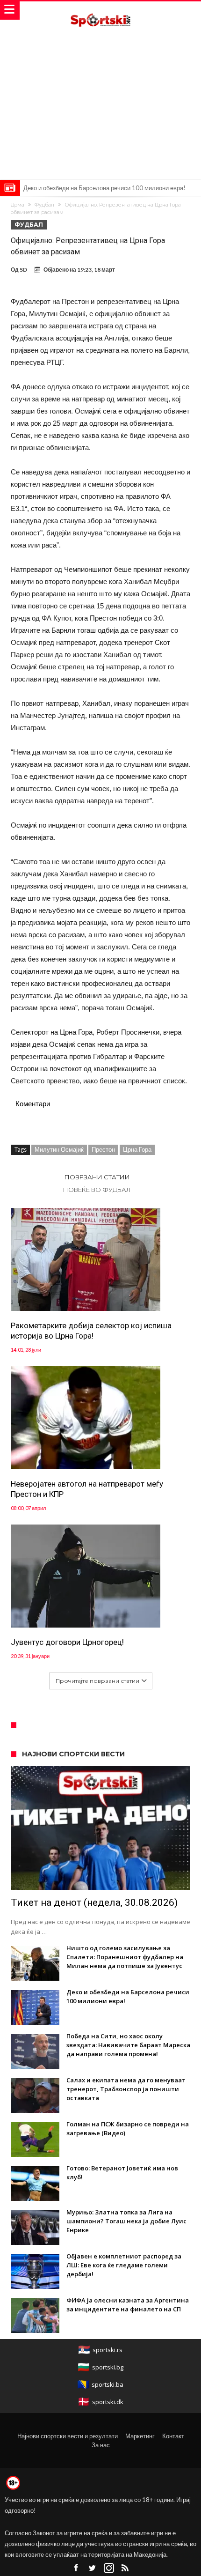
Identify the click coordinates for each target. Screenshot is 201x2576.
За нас (101, 2445)
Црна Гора (137, 1149)
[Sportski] (100, 11)
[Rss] (125, 2568)
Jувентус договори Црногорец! (67, 1642)
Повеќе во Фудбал (97, 1190)
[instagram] (109, 2568)
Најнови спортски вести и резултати (68, 2436)
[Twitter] (93, 2568)
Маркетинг (140, 2436)
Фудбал (44, 205)
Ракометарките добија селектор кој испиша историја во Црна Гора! (91, 1331)
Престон (103, 1149)
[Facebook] (76, 2568)
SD (23, 270)
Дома (18, 205)
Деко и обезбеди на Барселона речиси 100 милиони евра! (104, 188)
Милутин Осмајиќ (59, 1149)
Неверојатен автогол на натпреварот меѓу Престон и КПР (87, 1489)
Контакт (173, 2436)
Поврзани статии (97, 1177)
